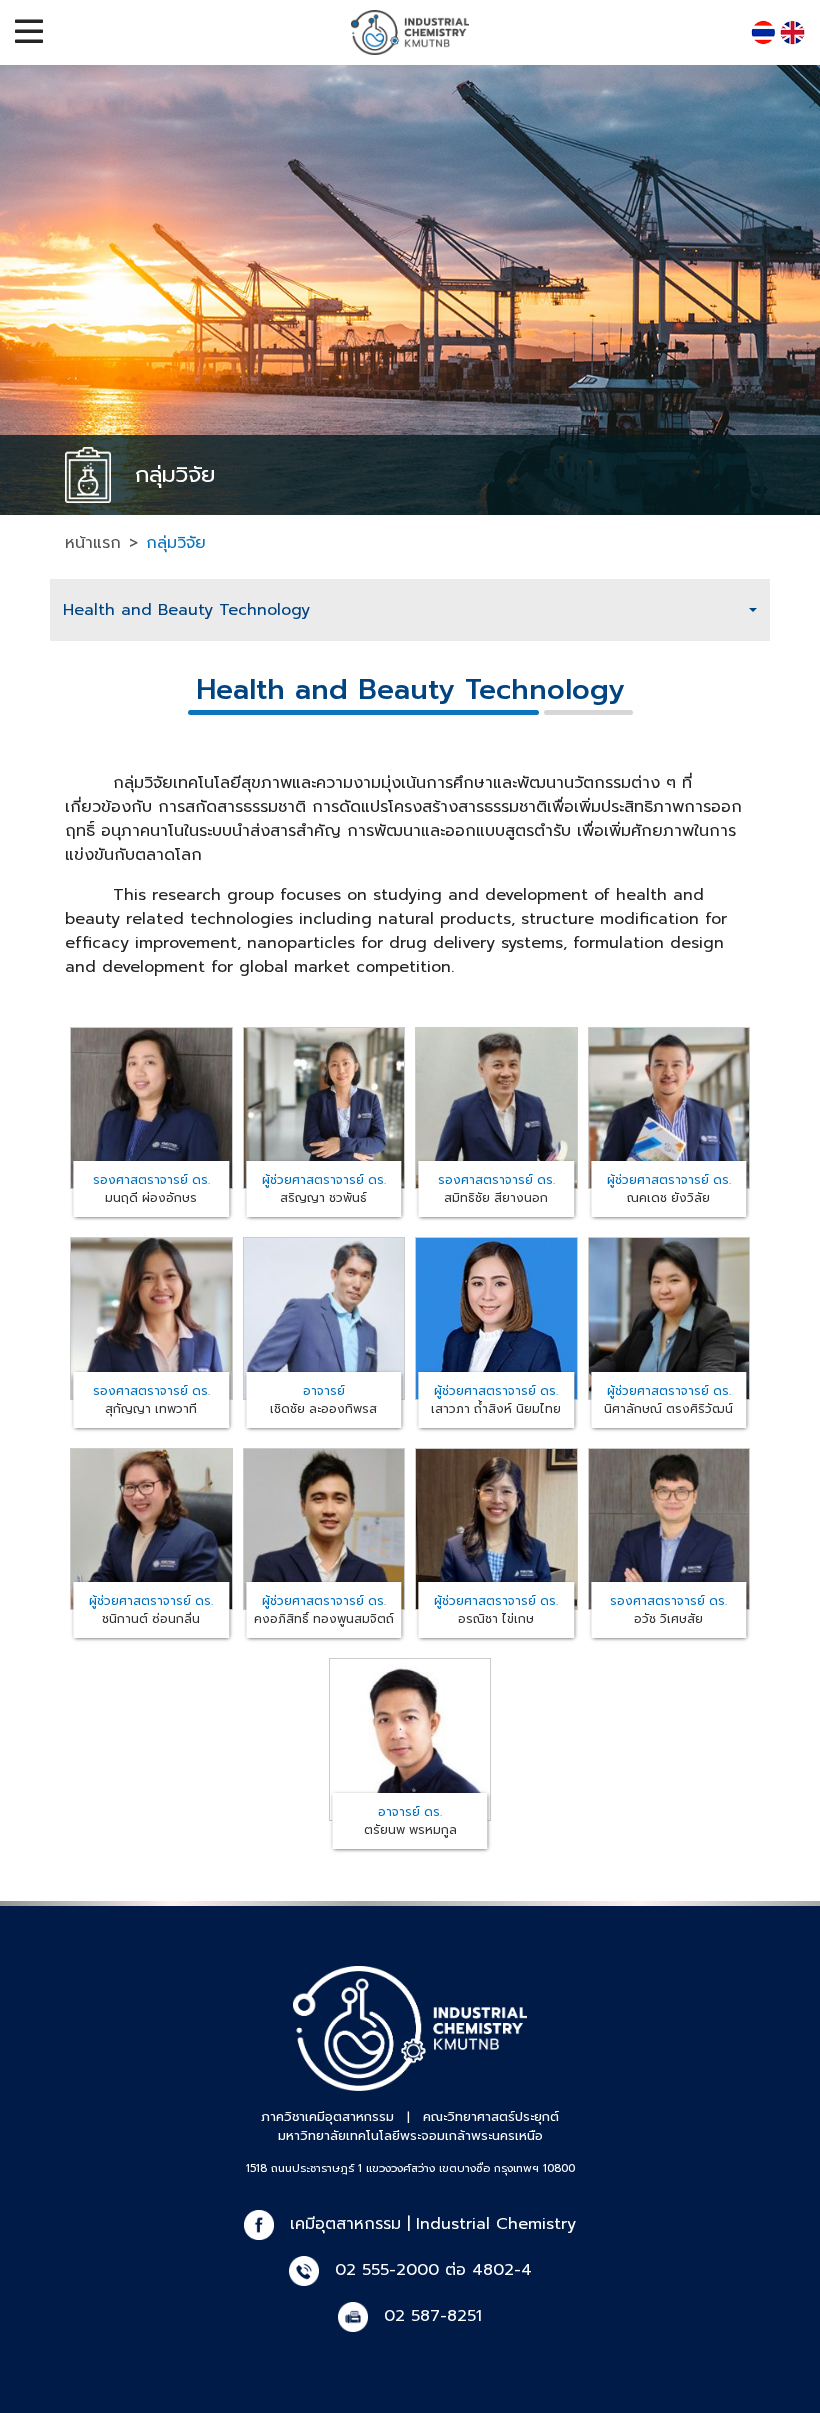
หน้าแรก (93, 543)
